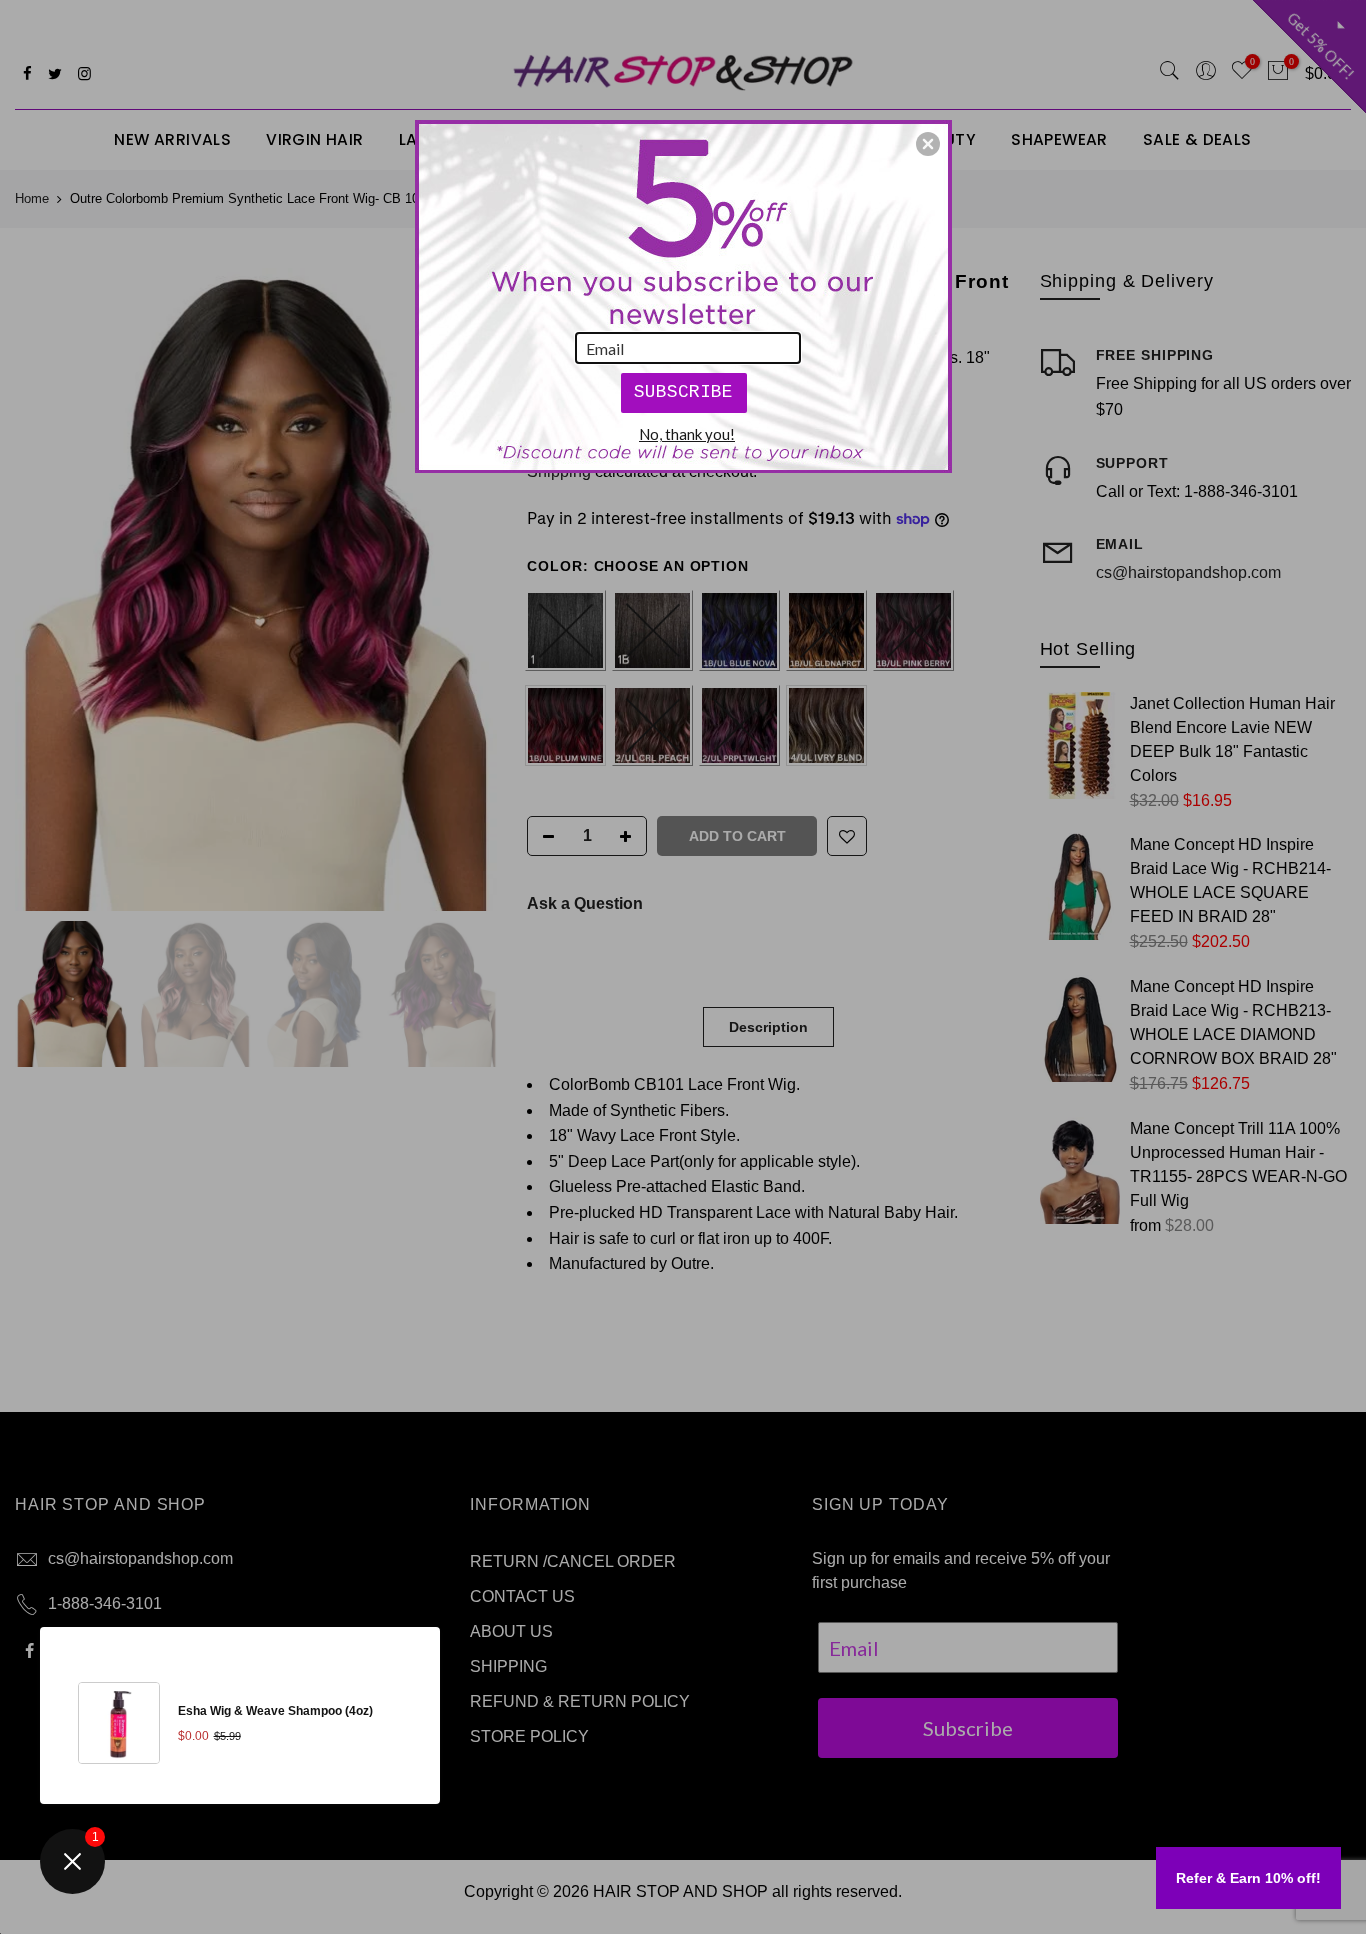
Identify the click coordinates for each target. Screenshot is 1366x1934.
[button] (928, 144)
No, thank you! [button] (687, 434)
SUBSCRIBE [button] (683, 392)
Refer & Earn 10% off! (1248, 1878)
